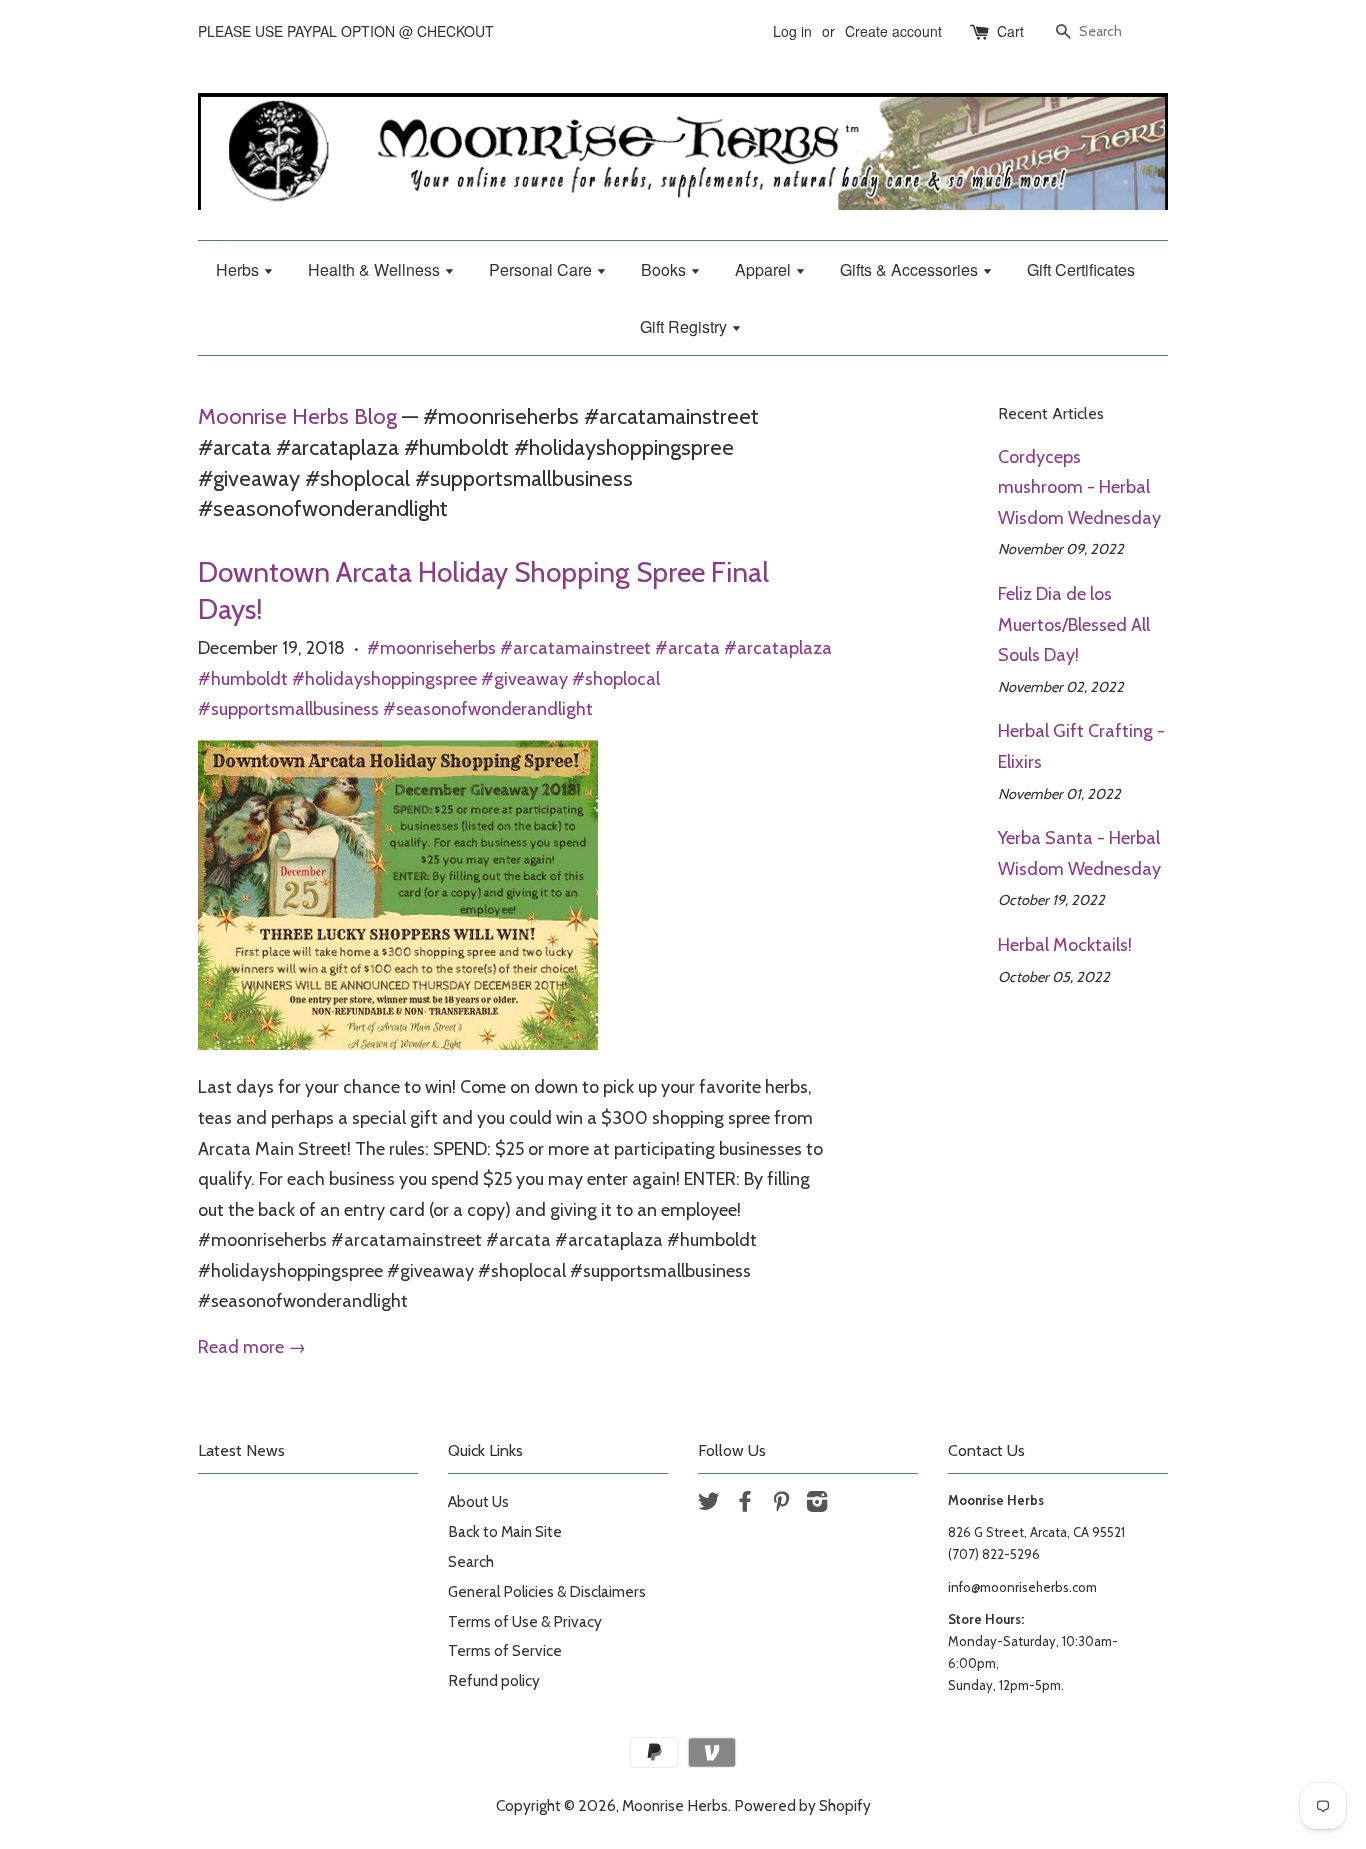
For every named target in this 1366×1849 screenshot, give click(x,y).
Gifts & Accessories (911, 269)
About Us (478, 1501)
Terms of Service (505, 1650)
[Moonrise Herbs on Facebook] (745, 1504)
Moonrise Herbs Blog (297, 416)
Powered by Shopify (802, 1805)
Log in (792, 31)
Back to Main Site (505, 1531)
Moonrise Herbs (675, 1805)
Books (665, 269)
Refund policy (494, 1680)
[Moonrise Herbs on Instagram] (817, 1504)
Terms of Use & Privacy (525, 1621)
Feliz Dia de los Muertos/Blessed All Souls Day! (1074, 624)
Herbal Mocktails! (1065, 945)
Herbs (239, 269)
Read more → (252, 1347)
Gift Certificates (1081, 269)
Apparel (765, 269)
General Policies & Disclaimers (547, 1591)
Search (471, 1561)
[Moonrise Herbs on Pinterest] (781, 1504)
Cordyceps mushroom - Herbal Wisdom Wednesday (1079, 487)
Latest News (241, 1450)
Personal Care (542, 269)
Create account (893, 31)
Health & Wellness (376, 269)
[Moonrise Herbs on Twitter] (709, 1504)
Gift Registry (685, 326)
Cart (1010, 31)
